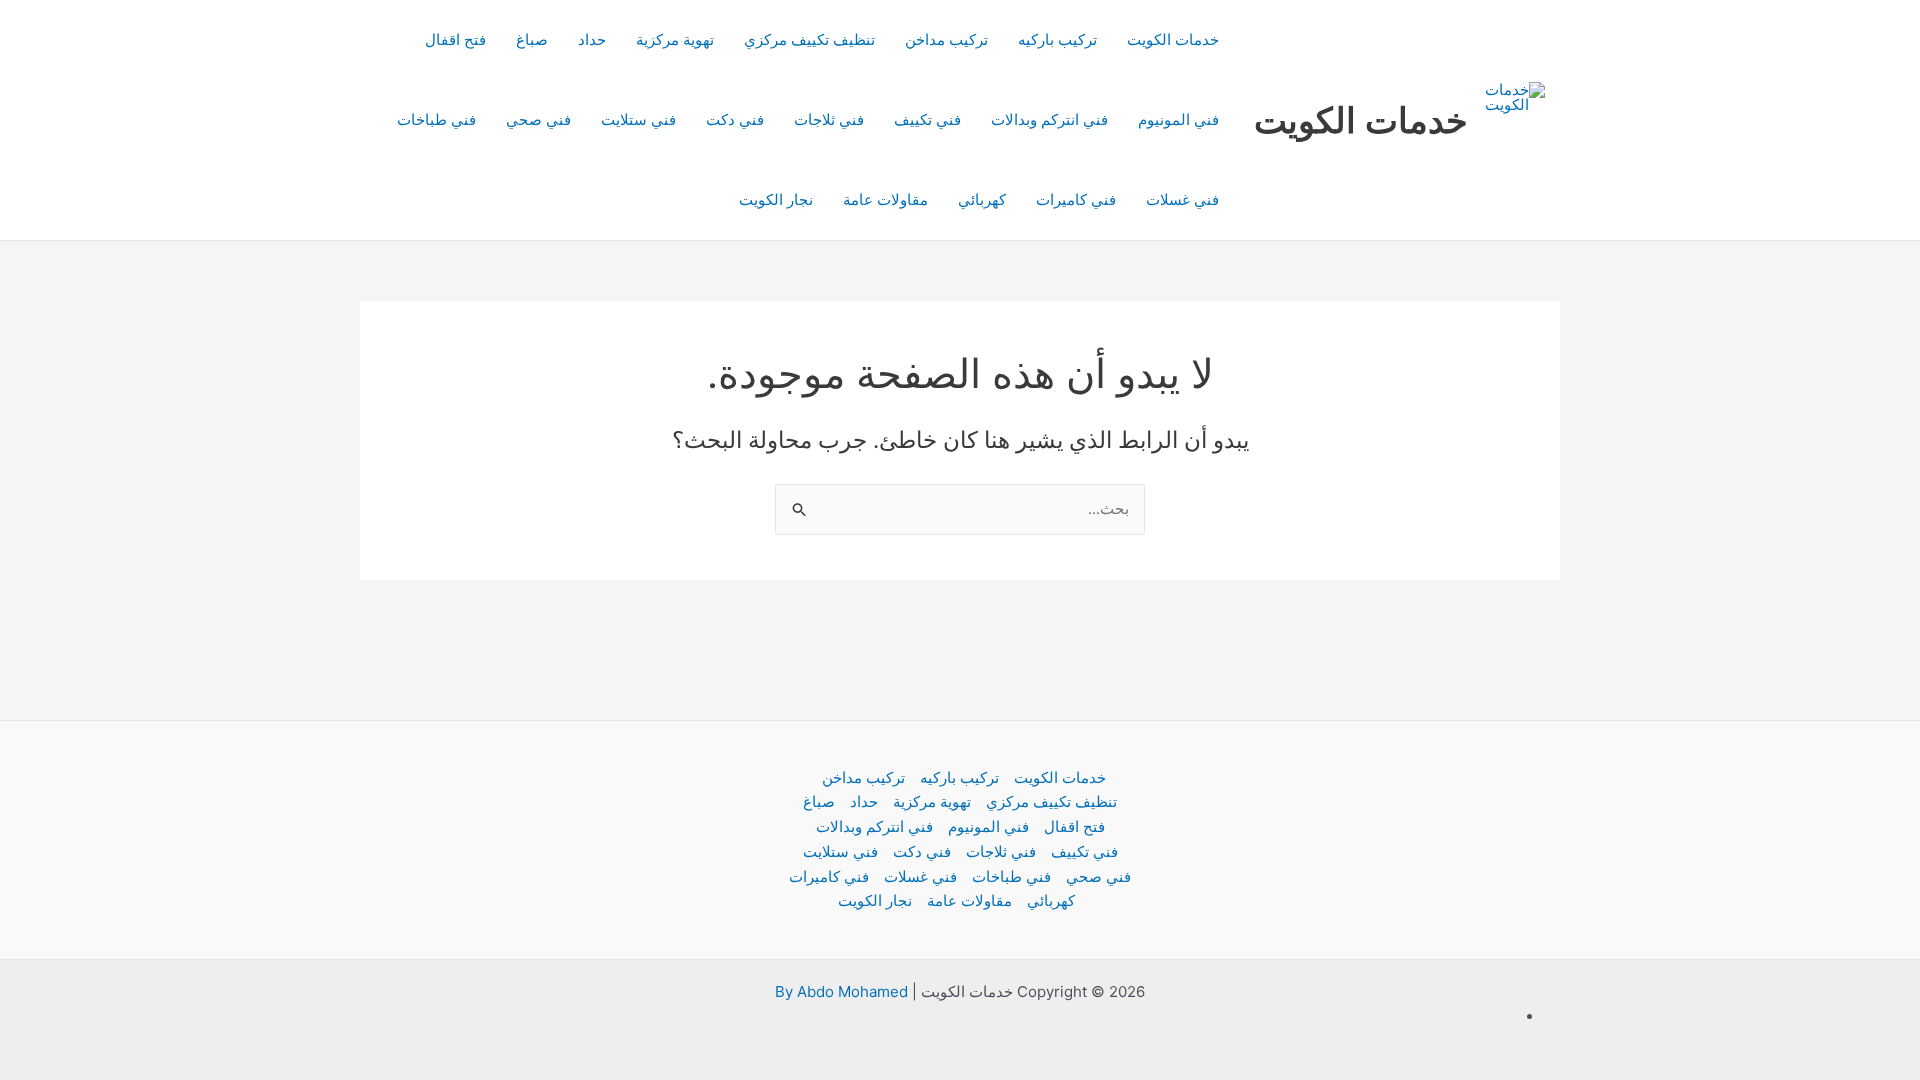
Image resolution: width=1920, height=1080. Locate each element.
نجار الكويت (776, 199)
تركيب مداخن (946, 39)
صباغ (532, 39)
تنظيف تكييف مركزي (809, 39)
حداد (592, 39)
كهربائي (982, 199)
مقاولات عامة (885, 199)
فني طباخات (436, 119)
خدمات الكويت (1361, 120)
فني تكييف (927, 119)
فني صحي (538, 119)
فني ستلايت (638, 119)
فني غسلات (1182, 199)
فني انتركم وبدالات (1049, 119)
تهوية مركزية (675, 39)
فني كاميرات (1076, 199)
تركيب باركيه (1057, 39)
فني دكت (735, 119)
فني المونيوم (1178, 119)
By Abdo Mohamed (841, 991)
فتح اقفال (455, 39)
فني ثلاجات (829, 119)
